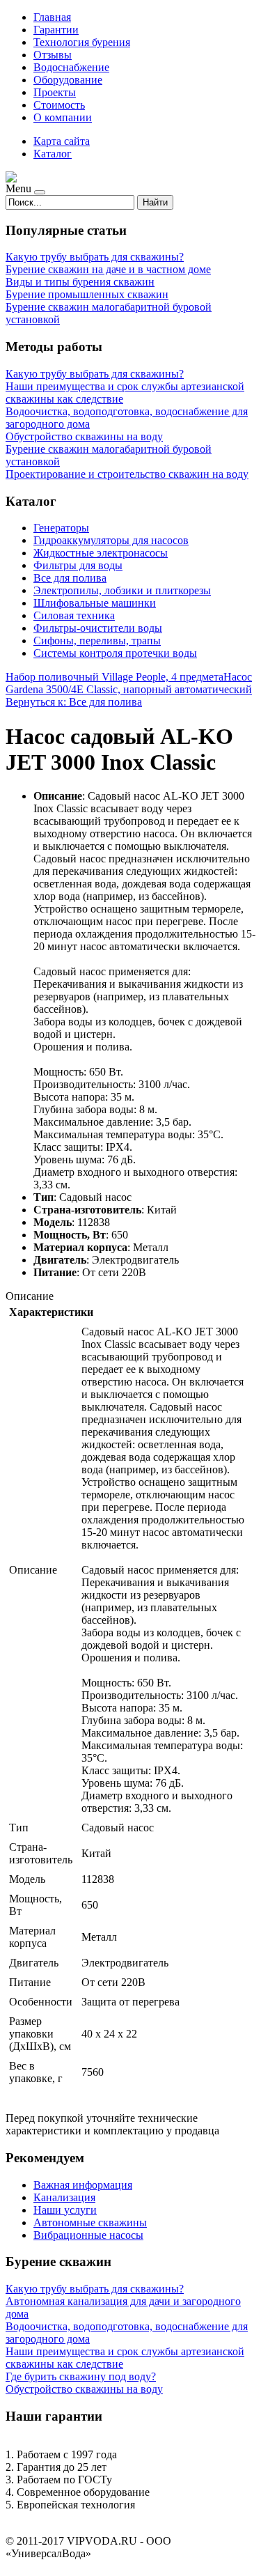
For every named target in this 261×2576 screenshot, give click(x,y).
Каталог (53, 154)
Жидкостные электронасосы (101, 553)
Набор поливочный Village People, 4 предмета (114, 677)
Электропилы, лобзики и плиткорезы (122, 590)
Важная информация (83, 2185)
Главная (52, 17)
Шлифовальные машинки (95, 603)
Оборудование (68, 80)
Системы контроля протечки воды (115, 653)
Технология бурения (82, 42)
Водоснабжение (71, 67)
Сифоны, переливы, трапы (97, 641)
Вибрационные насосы (88, 2235)
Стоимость (59, 105)
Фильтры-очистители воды (98, 628)
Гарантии (56, 30)
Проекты (55, 92)
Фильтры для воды (78, 565)
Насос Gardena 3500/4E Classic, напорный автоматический (129, 683)
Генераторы (61, 528)
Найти (155, 202)
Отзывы (53, 55)
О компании (63, 117)
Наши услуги (65, 2210)
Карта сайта (62, 141)
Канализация (64, 2197)
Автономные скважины (90, 2222)
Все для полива (70, 578)
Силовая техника (74, 615)
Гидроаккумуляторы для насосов (111, 540)
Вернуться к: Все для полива (74, 702)
